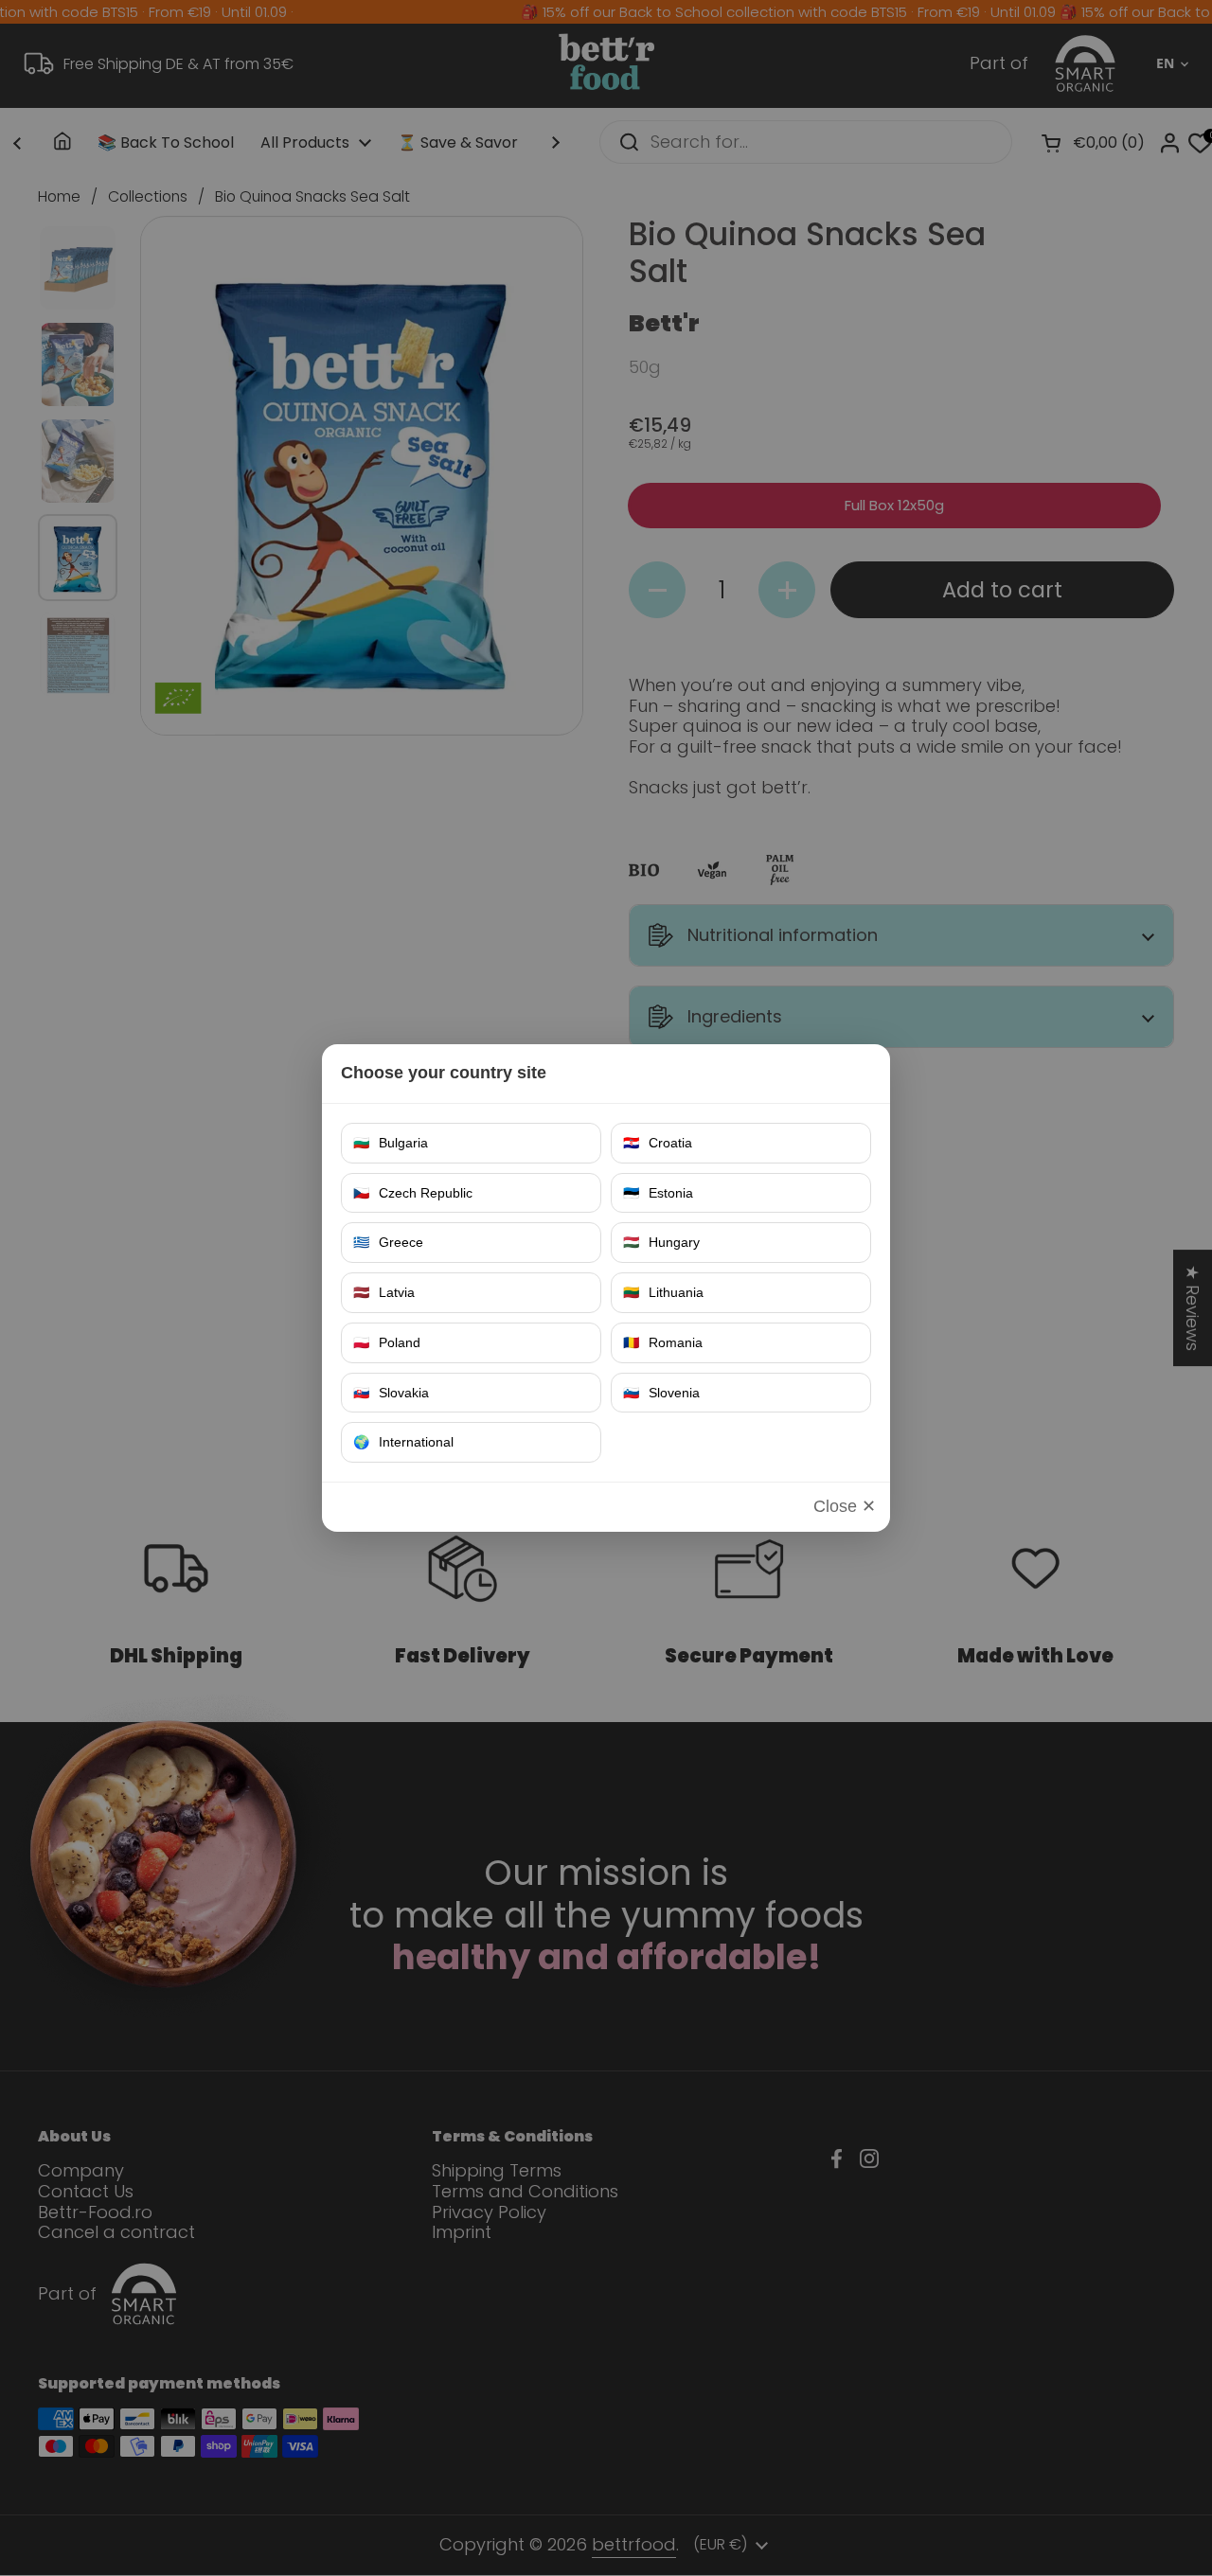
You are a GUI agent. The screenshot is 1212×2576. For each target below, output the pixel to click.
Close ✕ (845, 1506)
